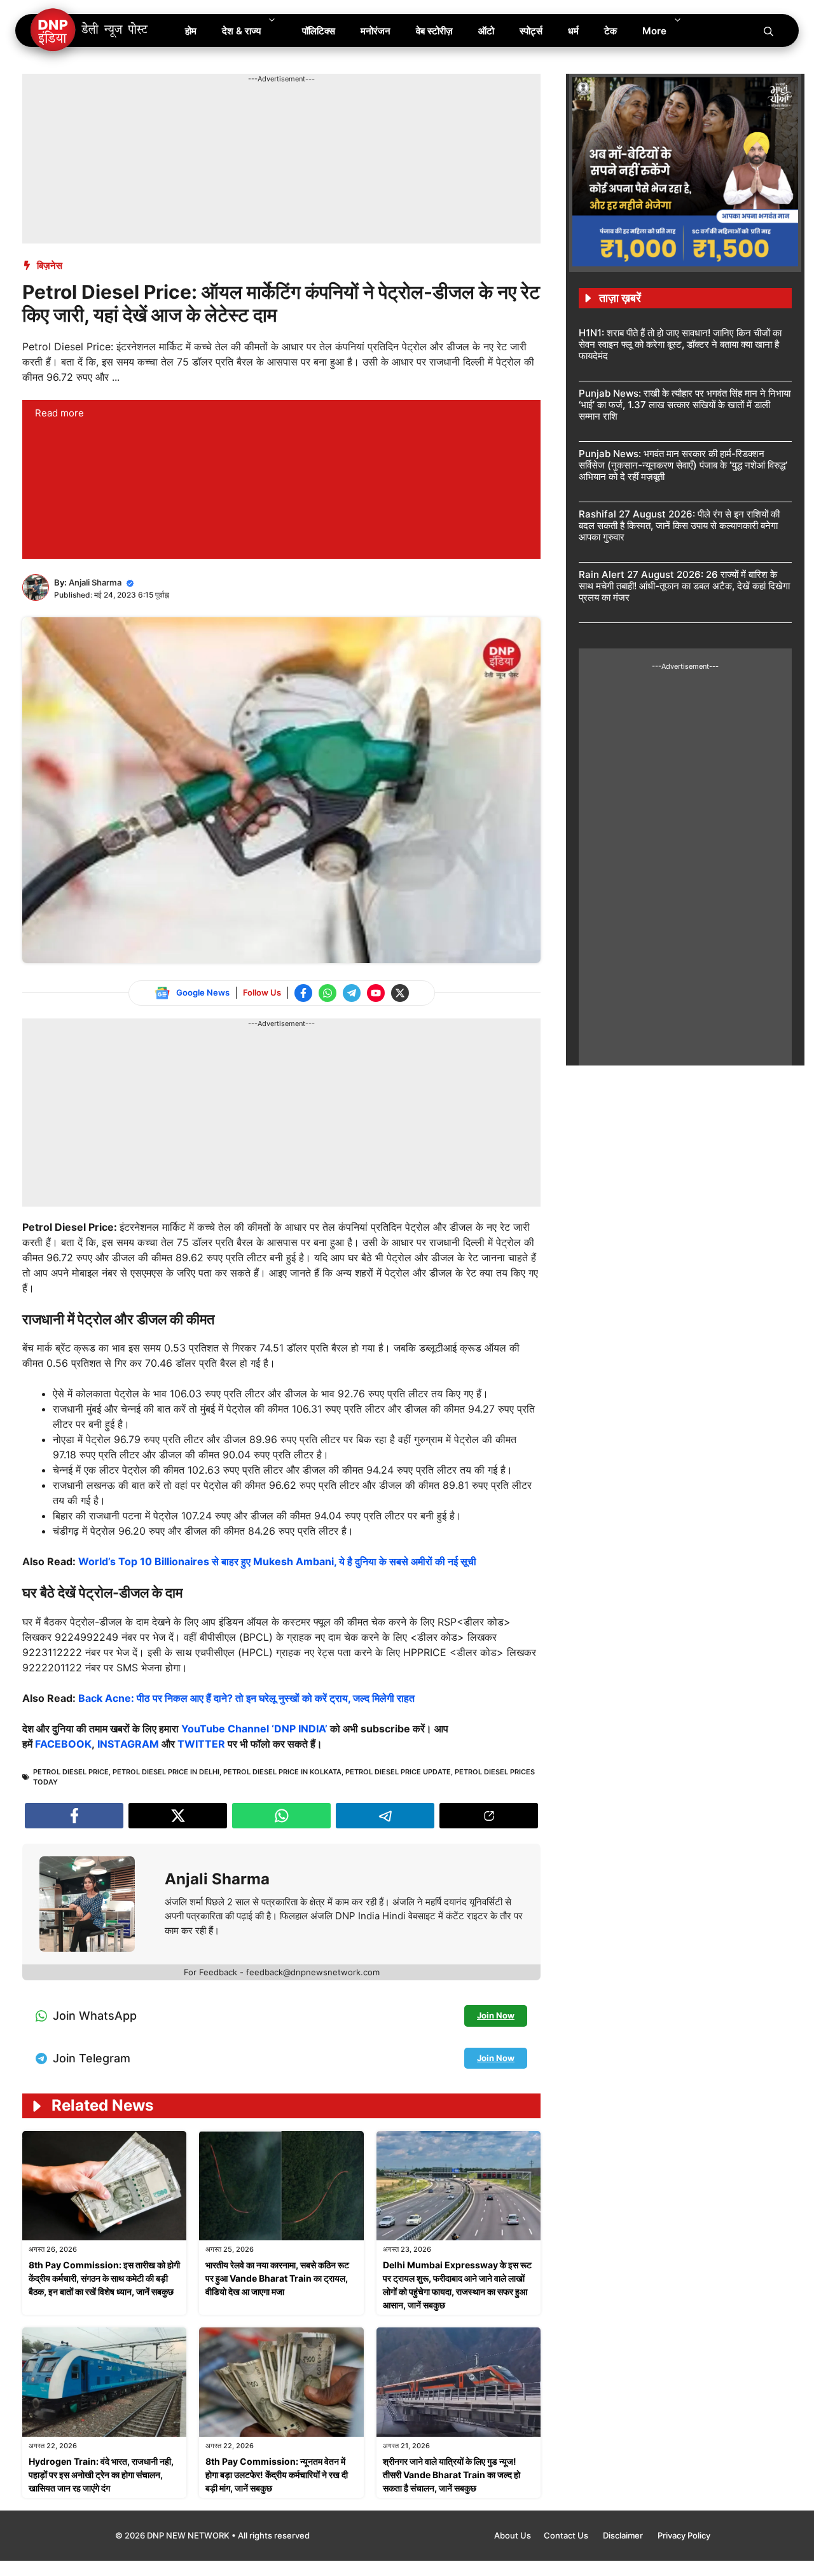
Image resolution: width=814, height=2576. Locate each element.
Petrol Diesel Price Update (398, 1772)
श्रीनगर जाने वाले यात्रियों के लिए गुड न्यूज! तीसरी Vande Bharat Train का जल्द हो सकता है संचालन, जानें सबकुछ (452, 2475)
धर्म (573, 31)
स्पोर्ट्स (531, 31)
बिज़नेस (50, 265)
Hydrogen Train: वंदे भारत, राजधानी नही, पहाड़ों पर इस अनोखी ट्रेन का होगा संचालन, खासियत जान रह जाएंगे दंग (101, 2475)
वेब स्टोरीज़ (434, 31)
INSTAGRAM (129, 1744)
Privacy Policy (684, 2535)
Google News (203, 992)
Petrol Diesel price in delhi (166, 1772)
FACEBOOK (63, 1744)
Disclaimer (624, 2535)
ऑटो (486, 31)
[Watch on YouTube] (376, 993)
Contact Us (567, 2535)
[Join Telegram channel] (352, 993)
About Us (513, 2535)
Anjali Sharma (95, 582)
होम (191, 31)
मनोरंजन (376, 31)
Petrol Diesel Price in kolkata (282, 1772)
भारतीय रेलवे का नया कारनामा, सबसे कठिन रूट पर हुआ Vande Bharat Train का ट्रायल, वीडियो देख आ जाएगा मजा (277, 2278)
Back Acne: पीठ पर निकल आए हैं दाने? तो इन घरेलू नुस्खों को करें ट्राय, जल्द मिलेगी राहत (246, 1698)
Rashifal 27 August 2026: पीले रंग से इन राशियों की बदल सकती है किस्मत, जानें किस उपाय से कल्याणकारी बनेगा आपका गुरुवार (679, 525)
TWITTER (203, 1744)
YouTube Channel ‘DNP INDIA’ (254, 1729)
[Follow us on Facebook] (303, 993)
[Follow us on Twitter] (400, 993)
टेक (610, 31)
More (654, 31)
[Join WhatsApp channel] (328, 993)
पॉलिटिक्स (319, 31)
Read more (59, 413)
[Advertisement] (254, 113)
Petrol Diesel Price (71, 1772)
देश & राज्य (241, 31)
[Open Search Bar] (769, 31)
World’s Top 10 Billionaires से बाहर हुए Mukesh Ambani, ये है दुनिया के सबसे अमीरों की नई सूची (277, 1561)
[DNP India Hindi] (90, 31)
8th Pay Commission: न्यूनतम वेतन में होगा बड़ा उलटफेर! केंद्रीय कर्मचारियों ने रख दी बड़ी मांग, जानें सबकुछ (277, 2475)
